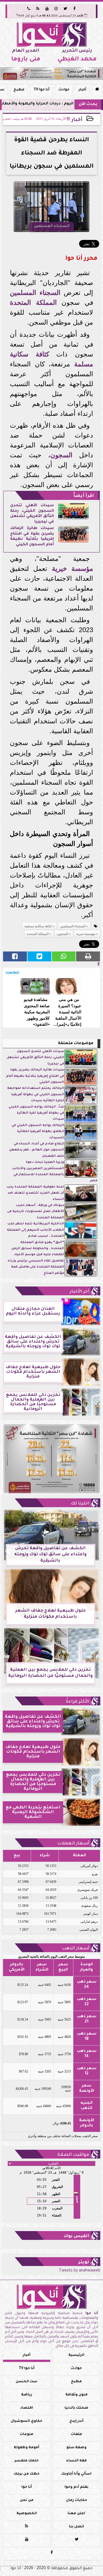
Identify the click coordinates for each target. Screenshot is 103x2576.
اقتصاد (27, 2408)
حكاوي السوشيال (27, 2421)
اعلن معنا (76, 2514)
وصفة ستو (76, 2448)
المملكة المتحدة (33, 302)
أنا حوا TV (41, 90)
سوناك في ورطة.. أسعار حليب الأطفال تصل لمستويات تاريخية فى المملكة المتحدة (36, 1212)
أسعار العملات (73, 1844)
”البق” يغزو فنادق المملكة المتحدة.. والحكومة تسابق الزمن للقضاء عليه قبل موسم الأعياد (38, 1249)
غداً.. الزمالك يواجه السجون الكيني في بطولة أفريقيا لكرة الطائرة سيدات (36, 1113)
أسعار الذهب (76, 1949)
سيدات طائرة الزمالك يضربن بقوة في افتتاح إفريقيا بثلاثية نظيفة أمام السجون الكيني (32, 537)
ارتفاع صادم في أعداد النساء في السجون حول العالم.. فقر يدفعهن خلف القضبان (37, 1150)
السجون (61, 455)
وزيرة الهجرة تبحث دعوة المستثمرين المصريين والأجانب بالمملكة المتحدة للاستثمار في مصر (55, 1172)
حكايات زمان (76, 2500)
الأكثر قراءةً (78, 1702)
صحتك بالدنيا (76, 2408)
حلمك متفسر (27, 2461)
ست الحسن (27, 2382)
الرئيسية (76, 2355)
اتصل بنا (76, 2527)
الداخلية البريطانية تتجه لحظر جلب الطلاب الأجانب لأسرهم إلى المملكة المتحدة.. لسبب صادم (35, 1230)
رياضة (27, 2395)
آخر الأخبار (80, 1292)
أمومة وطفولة (27, 2448)
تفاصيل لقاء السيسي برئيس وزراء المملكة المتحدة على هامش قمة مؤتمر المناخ (36, 1267)
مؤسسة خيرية (73, 568)
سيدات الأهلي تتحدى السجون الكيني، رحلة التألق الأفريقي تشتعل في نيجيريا (32, 514)
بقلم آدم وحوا (76, 2487)
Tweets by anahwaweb (80, 2271)
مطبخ (19, 90)
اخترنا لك (80, 1504)
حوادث (64, 90)
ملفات (76, 2434)
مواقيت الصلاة (73, 2155)
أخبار (82, 90)
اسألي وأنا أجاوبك (76, 2474)
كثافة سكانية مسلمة (38, 926)
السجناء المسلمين (35, 293)
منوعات (27, 2434)
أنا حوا (27, 2487)
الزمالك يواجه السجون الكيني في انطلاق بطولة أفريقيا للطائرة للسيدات (38, 1132)
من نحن (27, 2500)
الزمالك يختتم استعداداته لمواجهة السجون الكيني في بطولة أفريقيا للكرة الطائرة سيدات (36, 1095)
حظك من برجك (27, 2474)
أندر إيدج (76, 2421)
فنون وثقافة (76, 2395)
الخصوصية (27, 2514)
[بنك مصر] (51, 74)
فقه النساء (76, 2461)
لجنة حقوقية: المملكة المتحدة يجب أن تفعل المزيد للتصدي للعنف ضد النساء (35, 1193)
